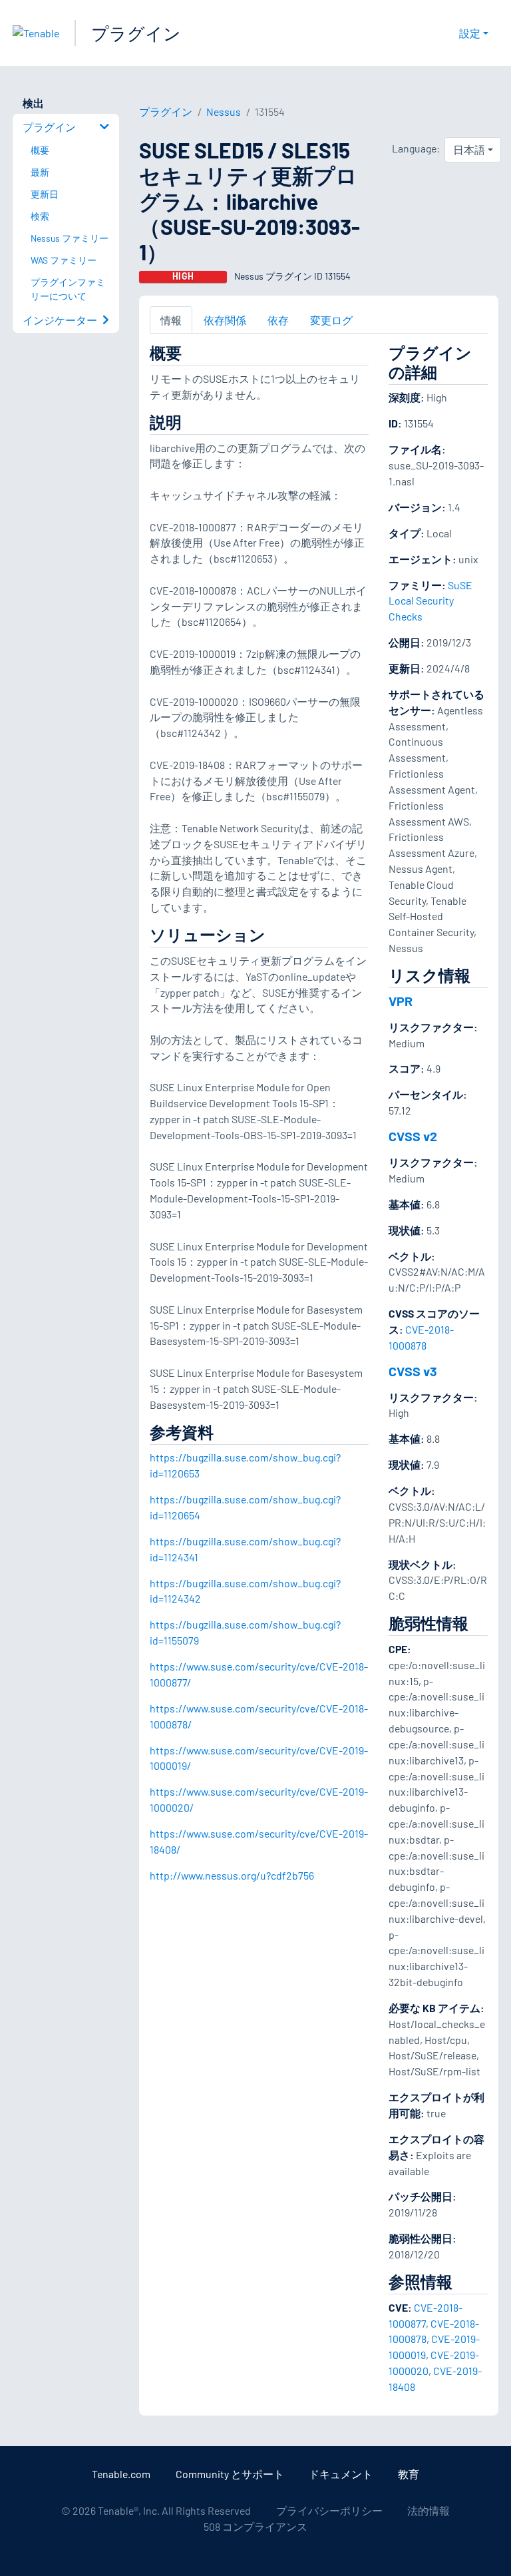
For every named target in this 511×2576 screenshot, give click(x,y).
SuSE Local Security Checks (430, 601)
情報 (171, 320)
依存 (278, 320)
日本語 (469, 149)
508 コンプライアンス (255, 2526)
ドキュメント (341, 2474)
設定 (470, 33)
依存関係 (225, 320)
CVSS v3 (413, 1371)
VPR (401, 1001)
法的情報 (428, 2510)
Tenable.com (121, 2474)
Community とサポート (230, 2474)
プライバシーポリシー (329, 2510)
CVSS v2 (413, 1136)
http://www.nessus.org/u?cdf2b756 (232, 1875)
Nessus (224, 112)
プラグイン (136, 33)
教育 (409, 2474)
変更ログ (331, 320)
